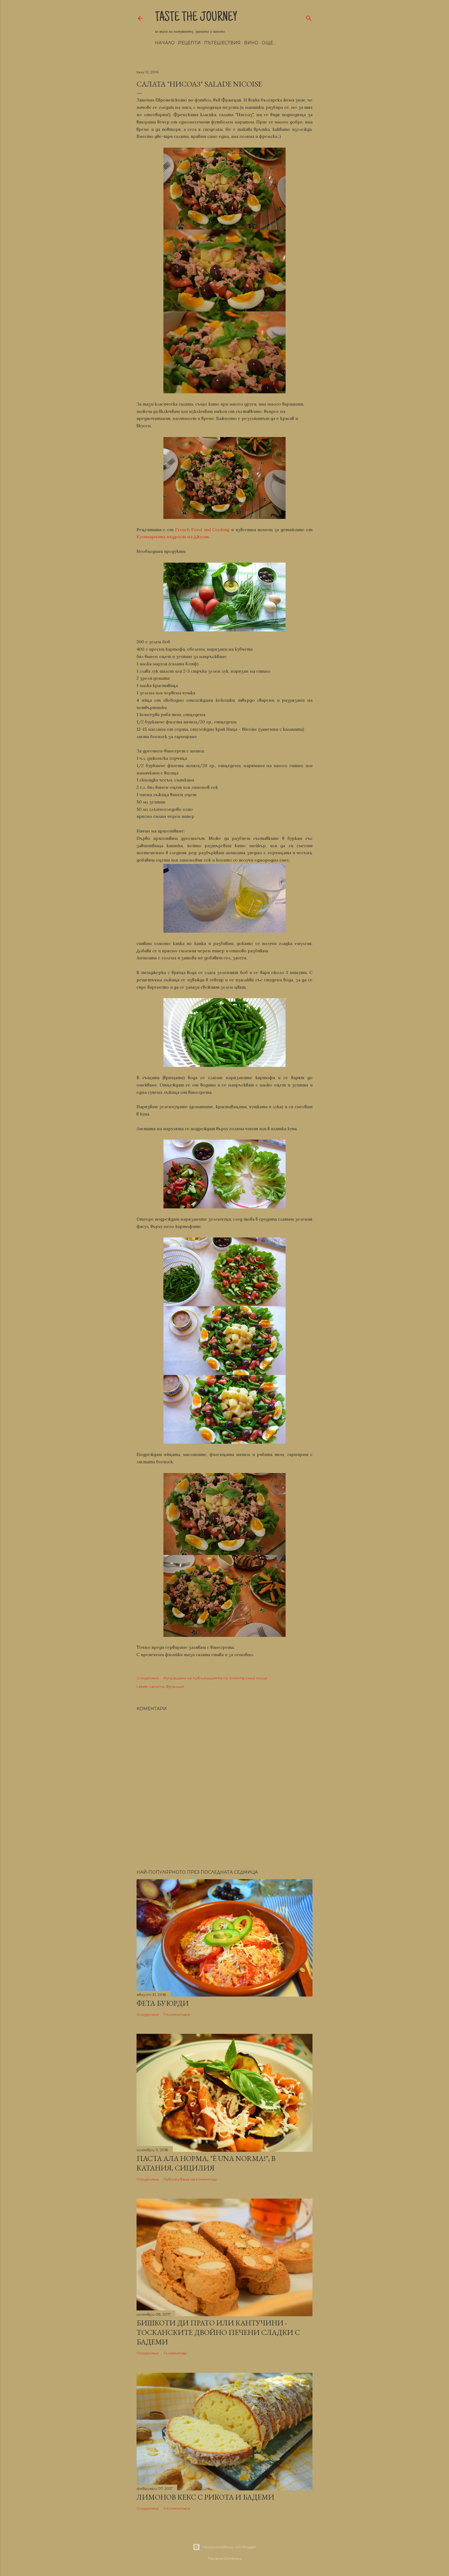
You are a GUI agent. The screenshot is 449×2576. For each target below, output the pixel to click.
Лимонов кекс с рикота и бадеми (205, 2497)
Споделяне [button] (148, 1678)
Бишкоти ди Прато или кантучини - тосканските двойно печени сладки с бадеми (218, 2332)
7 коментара (177, 2014)
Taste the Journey (196, 18)
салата (157, 1687)
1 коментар (175, 2353)
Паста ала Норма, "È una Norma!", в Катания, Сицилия (206, 2163)
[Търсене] (309, 17)
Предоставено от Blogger (230, 2547)
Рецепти (189, 43)
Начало (165, 43)
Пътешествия (222, 43)
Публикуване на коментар (190, 2179)
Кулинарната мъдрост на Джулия (173, 537)
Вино (251, 43)
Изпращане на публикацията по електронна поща (215, 1678)
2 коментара (177, 2508)
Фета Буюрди (163, 2003)
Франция (175, 1687)
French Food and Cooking (202, 530)
